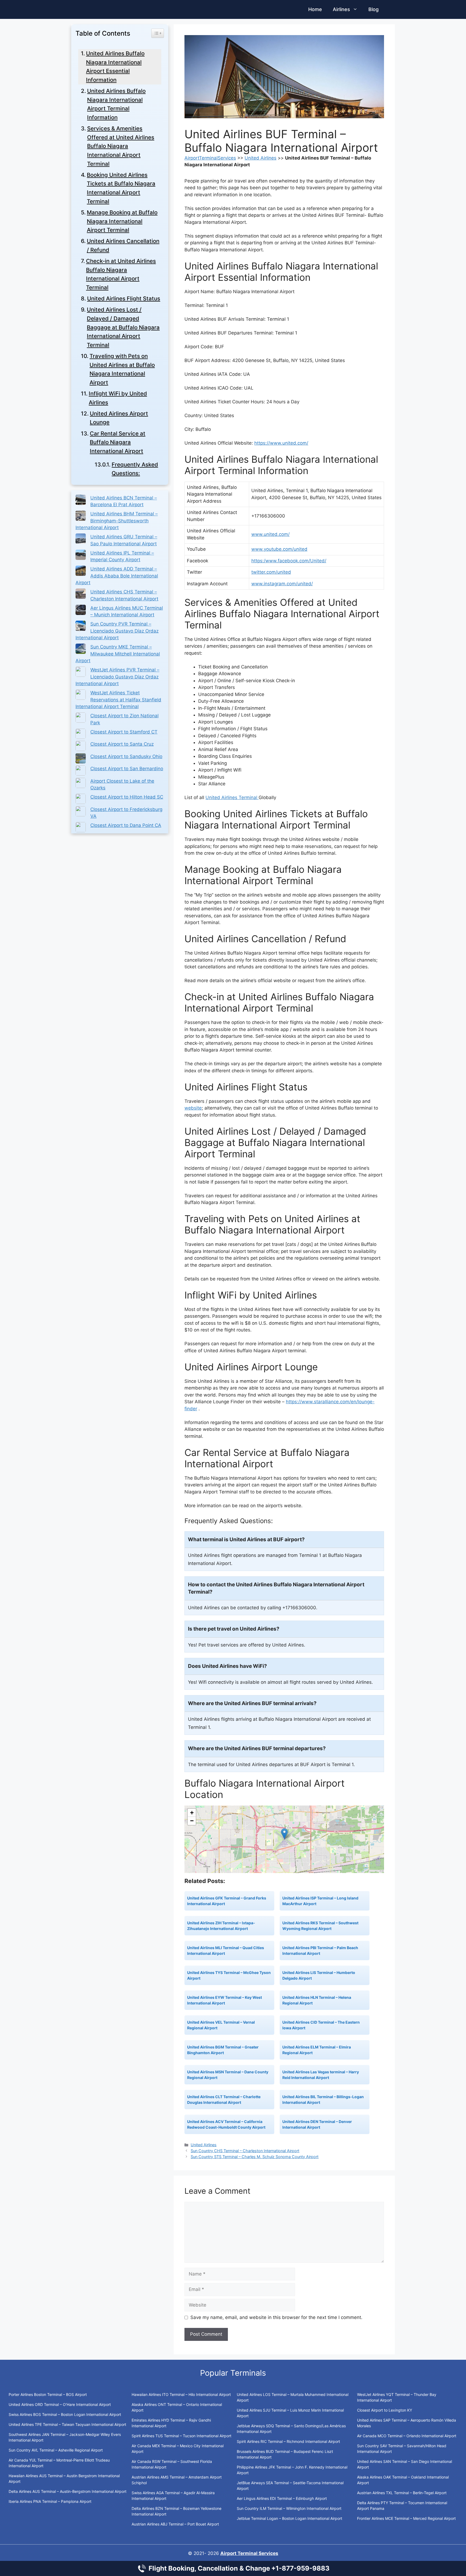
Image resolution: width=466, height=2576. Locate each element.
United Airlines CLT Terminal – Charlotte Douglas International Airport (224, 2100)
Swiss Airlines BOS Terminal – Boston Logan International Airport (65, 2414)
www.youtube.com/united (279, 549)
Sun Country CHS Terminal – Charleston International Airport (245, 2151)
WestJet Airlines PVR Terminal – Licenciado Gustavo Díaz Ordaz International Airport (117, 677)
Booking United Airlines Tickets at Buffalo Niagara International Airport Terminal (121, 188)
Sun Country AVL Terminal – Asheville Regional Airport (56, 2450)
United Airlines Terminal (232, 797)
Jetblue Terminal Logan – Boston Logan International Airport (289, 2518)
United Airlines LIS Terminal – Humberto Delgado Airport (319, 1975)
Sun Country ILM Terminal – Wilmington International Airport (289, 2508)
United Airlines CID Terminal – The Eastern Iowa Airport (321, 2025)
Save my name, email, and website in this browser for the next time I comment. (276, 2317)
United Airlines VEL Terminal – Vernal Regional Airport (221, 2025)
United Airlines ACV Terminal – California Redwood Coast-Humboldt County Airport (226, 2124)
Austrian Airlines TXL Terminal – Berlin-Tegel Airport (402, 2493)
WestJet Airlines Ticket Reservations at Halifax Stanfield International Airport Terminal (118, 700)
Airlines (341, 9)
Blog (374, 9)
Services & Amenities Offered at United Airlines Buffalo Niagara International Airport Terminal (121, 146)
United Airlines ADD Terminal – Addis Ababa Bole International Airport (117, 576)
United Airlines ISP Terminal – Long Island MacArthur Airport (320, 1901)
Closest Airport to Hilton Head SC (127, 797)
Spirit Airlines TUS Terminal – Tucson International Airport (181, 2436)
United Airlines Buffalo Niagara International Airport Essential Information (115, 67)
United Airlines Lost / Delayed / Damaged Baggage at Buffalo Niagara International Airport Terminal (123, 327)
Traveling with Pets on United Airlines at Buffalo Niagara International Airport (122, 369)
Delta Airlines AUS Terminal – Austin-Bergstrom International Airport (68, 2491)
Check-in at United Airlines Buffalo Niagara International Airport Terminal (121, 274)
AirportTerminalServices (210, 158)
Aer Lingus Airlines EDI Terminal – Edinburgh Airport (282, 2498)
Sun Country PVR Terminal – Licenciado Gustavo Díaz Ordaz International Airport (117, 631)
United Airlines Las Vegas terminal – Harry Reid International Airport (321, 2075)
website (193, 1108)
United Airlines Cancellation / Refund (123, 245)
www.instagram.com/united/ (282, 584)
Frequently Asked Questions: (135, 469)
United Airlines (261, 158)
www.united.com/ (270, 534)
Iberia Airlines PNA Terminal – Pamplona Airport (50, 2501)
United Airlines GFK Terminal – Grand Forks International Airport (227, 1901)
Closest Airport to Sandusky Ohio (126, 756)
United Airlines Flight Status (124, 298)
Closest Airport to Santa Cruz (122, 744)
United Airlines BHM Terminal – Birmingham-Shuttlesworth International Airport (117, 521)
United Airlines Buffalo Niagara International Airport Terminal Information (116, 104)
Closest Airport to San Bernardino (127, 769)
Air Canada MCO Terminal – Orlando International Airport (407, 2436)
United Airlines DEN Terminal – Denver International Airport (317, 2124)
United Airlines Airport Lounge (119, 418)
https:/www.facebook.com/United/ (289, 561)
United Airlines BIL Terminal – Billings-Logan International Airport (323, 2100)
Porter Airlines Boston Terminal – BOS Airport (48, 2394)
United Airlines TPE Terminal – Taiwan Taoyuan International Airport (67, 2424)
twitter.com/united (271, 572)
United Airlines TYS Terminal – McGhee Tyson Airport (229, 1975)
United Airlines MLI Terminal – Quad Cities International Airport (226, 1950)
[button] (284, 1834)
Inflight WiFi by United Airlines (118, 398)
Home (315, 9)
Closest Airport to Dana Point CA (126, 825)
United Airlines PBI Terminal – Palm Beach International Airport (320, 1950)
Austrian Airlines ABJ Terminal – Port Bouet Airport (175, 2524)
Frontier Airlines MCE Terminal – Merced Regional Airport (406, 2518)
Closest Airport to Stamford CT (124, 732)
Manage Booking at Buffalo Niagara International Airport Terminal (122, 221)
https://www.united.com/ (281, 443)
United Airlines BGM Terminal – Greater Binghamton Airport (223, 2050)
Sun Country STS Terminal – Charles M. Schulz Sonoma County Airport (255, 2157)
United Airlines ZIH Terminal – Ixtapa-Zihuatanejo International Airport (221, 1926)
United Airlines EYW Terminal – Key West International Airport (225, 2000)
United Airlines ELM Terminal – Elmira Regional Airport (317, 2050)
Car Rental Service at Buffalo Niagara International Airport (118, 442)
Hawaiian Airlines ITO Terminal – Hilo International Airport (181, 2394)
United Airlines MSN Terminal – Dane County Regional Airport (228, 2075)
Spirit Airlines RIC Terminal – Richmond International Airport (288, 2441)
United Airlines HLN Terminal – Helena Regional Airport (317, 2000)
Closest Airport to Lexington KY (385, 2410)
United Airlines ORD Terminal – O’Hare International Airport (60, 2404)
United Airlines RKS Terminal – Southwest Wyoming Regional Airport (320, 1926)
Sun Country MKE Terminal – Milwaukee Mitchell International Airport (118, 654)
